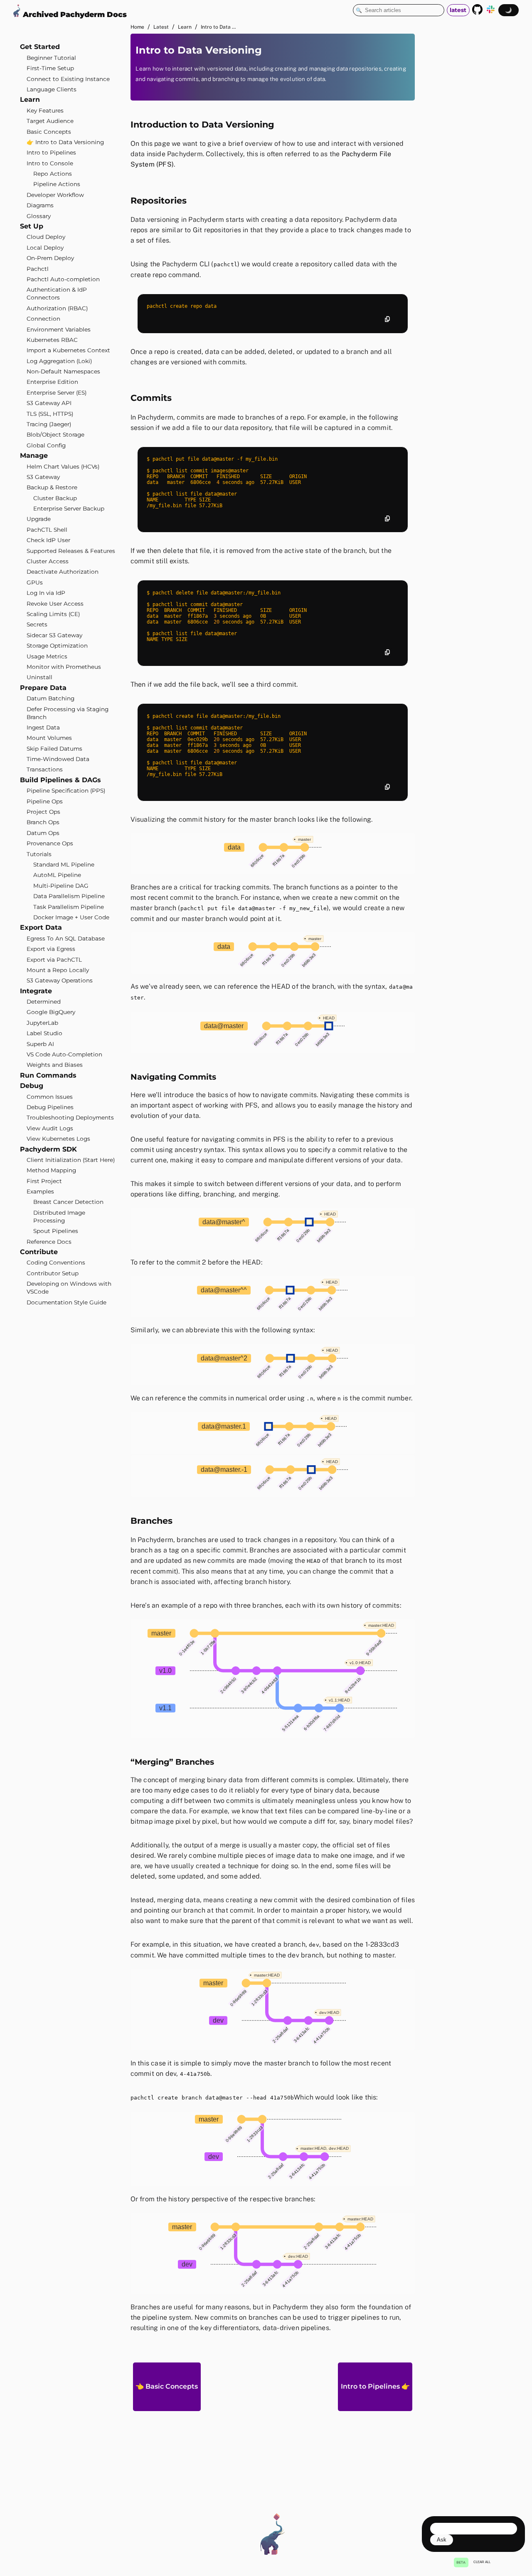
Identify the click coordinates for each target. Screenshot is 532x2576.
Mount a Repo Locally (58, 970)
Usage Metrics (47, 656)
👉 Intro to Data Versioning (65, 142)
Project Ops (43, 812)
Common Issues (50, 1097)
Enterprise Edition (52, 382)
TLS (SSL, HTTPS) (50, 414)
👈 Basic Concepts (167, 2386)
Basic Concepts (49, 131)
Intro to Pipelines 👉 (375, 2386)
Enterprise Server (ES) (57, 393)
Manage (34, 456)
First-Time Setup (50, 68)
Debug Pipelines (50, 1107)
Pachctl (38, 269)
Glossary (39, 216)
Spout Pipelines (56, 1231)
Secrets (37, 624)
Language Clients (52, 89)
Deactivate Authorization (63, 572)
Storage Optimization (57, 646)
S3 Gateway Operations (60, 980)
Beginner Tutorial (51, 58)
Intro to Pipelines (51, 152)
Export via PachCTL (54, 960)
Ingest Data (43, 727)
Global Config (46, 445)
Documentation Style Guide (66, 1302)
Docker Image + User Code (71, 917)
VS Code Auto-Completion (64, 1054)
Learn (30, 99)
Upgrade (39, 519)
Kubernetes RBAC (52, 340)
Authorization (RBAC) (57, 308)
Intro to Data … (218, 27)
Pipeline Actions (57, 184)
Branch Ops (43, 822)
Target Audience (50, 121)
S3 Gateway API (49, 403)
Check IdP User (48, 540)
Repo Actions (53, 174)
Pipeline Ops (45, 801)
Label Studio (44, 1033)
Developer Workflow (55, 195)
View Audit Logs (50, 1128)
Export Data (41, 927)
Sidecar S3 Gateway (54, 635)
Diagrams (40, 205)
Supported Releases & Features (71, 551)
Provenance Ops (50, 843)
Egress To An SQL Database (66, 938)
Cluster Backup (55, 498)
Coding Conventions (56, 1262)
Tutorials (39, 854)
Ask (442, 2540)
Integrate (36, 991)
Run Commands (48, 1075)
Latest (161, 27)
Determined (44, 1002)
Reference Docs (49, 1242)
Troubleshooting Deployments (70, 1117)
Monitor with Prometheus (64, 667)
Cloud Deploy (46, 237)
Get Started (40, 47)
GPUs (35, 582)
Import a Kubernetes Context (68, 350)
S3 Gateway (43, 477)
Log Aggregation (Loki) (59, 361)
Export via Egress (51, 949)
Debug (32, 1086)
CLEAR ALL (482, 2562)
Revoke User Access (55, 604)
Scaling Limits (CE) (53, 614)
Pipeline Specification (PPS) (66, 791)
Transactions (45, 769)
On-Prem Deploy (50, 258)
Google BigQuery (51, 1012)
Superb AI (40, 1044)
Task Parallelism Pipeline (69, 907)
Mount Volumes (49, 738)
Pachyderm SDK (48, 1149)
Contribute (39, 1252)
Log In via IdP (46, 593)
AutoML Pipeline (57, 875)
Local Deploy (45, 248)
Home (137, 27)
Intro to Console (50, 163)
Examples (40, 1191)
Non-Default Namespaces (63, 371)
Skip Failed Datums (54, 749)
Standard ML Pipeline (64, 864)
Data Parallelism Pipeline (69, 896)
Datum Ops (43, 833)
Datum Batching (50, 698)
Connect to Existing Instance (68, 79)
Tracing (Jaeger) (49, 424)
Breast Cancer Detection (68, 1202)
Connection (43, 319)
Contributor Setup (53, 1273)
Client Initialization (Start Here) (71, 1160)
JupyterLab (42, 1023)
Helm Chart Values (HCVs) (63, 467)
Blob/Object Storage (55, 435)
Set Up (32, 226)
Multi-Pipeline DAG (61, 886)
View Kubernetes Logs (58, 1139)
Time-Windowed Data (58, 759)
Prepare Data (43, 688)
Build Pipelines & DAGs (60, 780)
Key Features (45, 111)
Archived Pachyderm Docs (74, 14)
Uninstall (39, 677)
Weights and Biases (55, 1065)
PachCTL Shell (47, 530)
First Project (44, 1181)
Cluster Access (48, 561)
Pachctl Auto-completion (63, 279)
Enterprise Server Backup (69, 508)
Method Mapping (51, 1170)
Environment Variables (59, 329)
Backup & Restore (52, 487)
